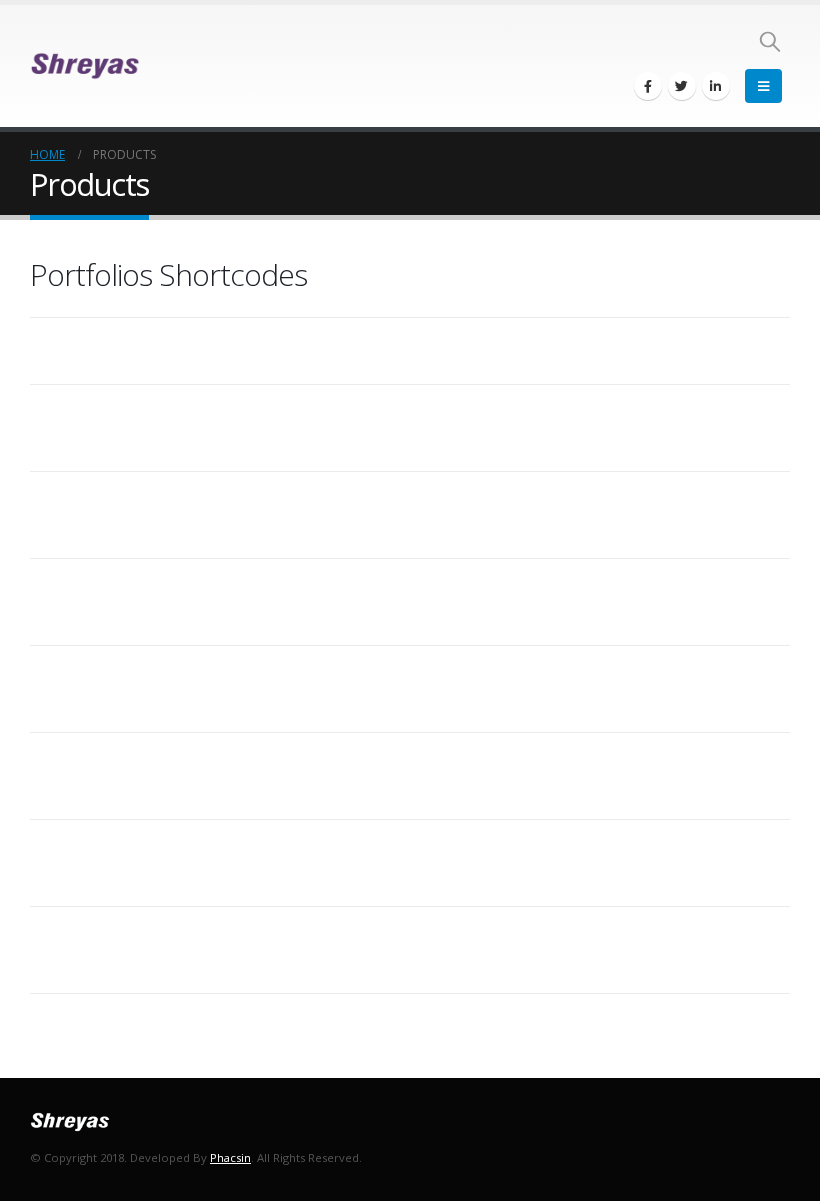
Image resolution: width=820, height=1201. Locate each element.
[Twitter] (682, 86)
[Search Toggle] (770, 41)
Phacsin (230, 1157)
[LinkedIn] (716, 86)
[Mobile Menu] (763, 86)
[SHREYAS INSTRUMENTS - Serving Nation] (85, 66)
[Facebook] (648, 86)
